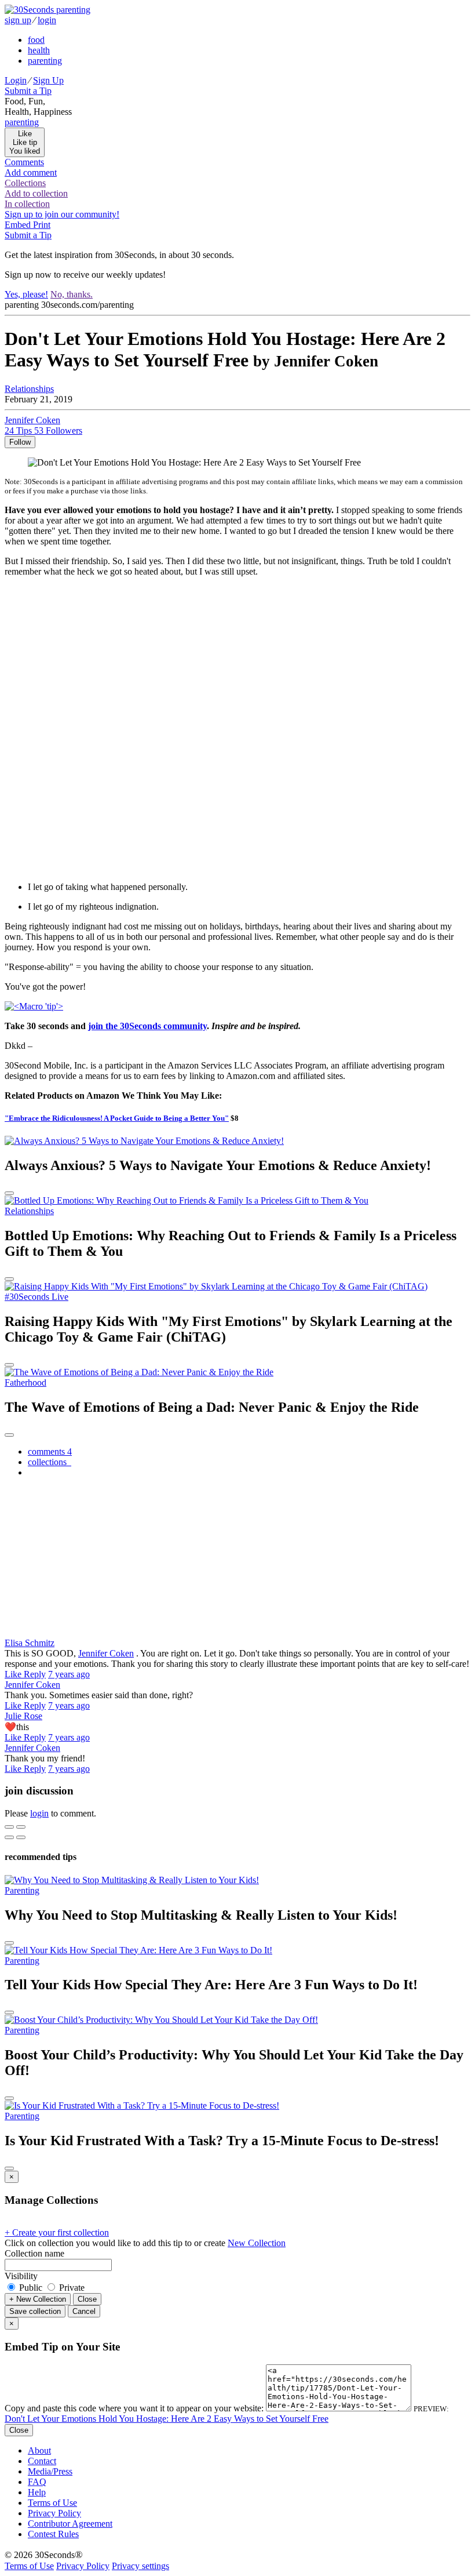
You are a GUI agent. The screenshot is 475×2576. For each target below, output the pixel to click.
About (39, 2450)
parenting (45, 61)
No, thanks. (72, 294)
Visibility (21, 2276)
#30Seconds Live (36, 1297)
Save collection (35, 2311)
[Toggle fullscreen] (21, 1827)
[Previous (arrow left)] (9, 1837)
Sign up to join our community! (62, 214)
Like (14, 1674)
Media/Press (50, 2471)
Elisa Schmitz (30, 1643)
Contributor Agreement (70, 2524)
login (47, 20)
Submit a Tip (28, 91)
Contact (42, 2461)
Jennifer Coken (106, 1653)
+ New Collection (38, 2299)
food (36, 40)
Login (16, 80)
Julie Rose (23, 1716)
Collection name (34, 2253)
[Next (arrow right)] (21, 1837)
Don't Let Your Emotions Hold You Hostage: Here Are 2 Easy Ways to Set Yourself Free (167, 2419)
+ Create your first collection (57, 2232)
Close (87, 2299)
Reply (35, 1674)
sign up (18, 20)
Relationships (29, 389)
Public (31, 2288)
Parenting (22, 1890)
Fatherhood (25, 1383)
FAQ (37, 2482)
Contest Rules (53, 2534)
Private (71, 2288)
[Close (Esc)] (9, 1827)
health (39, 50)
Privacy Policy (54, 2513)
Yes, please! (26, 294)
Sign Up (48, 80)
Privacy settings (140, 2566)
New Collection (257, 2243)
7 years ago (69, 1674)
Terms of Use (52, 2503)
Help (37, 2492)
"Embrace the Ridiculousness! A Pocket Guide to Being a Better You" (117, 1118)
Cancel (84, 2311)
